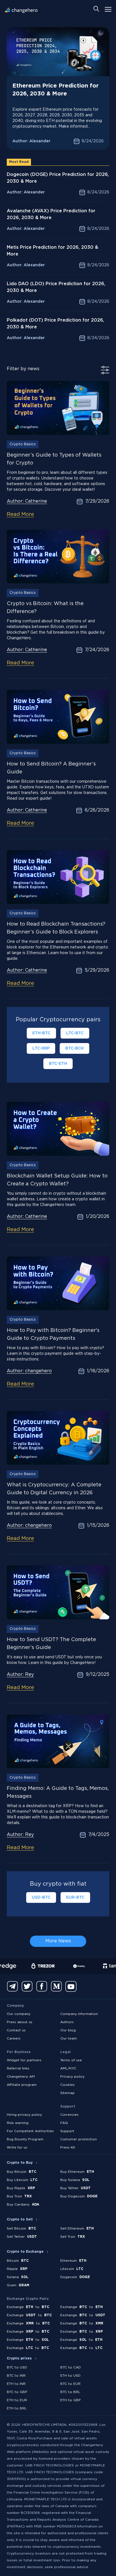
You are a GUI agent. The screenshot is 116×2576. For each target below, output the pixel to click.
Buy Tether (75, 2188)
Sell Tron (73, 2237)
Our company (19, 2014)
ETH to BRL (17, 2408)
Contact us (16, 2030)
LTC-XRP (41, 1048)
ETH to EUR (17, 2400)
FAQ (64, 2123)
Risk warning (18, 2123)
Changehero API (21, 2077)
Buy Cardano (23, 2205)
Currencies (69, 2115)
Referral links (18, 2068)
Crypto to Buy (20, 2163)
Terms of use (71, 2060)
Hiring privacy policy (24, 2115)
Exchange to (28, 2307)
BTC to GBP (17, 2392)
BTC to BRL (70, 2392)
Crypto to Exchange (25, 2252)
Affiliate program (22, 2085)
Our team (69, 2039)
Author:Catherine (27, 501)
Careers (14, 2039)
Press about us (20, 2022)
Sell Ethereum (77, 2229)
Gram (18, 2285)
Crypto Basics (23, 444)
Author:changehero (29, 1371)
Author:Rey (20, 1675)
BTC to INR (16, 2376)
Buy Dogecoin (79, 2196)
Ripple (17, 2269)
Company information (79, 2014)
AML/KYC (68, 2068)
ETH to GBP (71, 2400)
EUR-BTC (75, 1897)
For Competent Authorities (30, 2131)
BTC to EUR (70, 2384)
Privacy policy (72, 2077)
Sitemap (67, 2093)
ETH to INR (16, 2384)
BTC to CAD (71, 2367)
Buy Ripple (21, 2188)
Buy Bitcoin (22, 2172)
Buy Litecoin (22, 2180)
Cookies (67, 2085)
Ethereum (73, 2261)
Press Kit (68, 2148)
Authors (67, 2022)
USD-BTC (41, 1897)
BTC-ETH (58, 1064)
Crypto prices (19, 2358)
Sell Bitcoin (21, 2229)
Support (67, 2131)
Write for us (17, 2148)
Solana (18, 2277)
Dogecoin (75, 2277)
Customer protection (79, 2139)
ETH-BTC (41, 1033)
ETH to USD (70, 2376)
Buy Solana (75, 2180)
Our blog (68, 2030)
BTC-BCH (74, 1048)
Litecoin (72, 2269)
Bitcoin (18, 2261)
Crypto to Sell (20, 2220)
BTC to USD (17, 2367)
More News (58, 1941)
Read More (20, 514)
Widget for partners (24, 2060)
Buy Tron (19, 2196)
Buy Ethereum (77, 2172)
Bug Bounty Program (25, 2139)
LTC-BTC (75, 1033)
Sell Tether (22, 2237)
